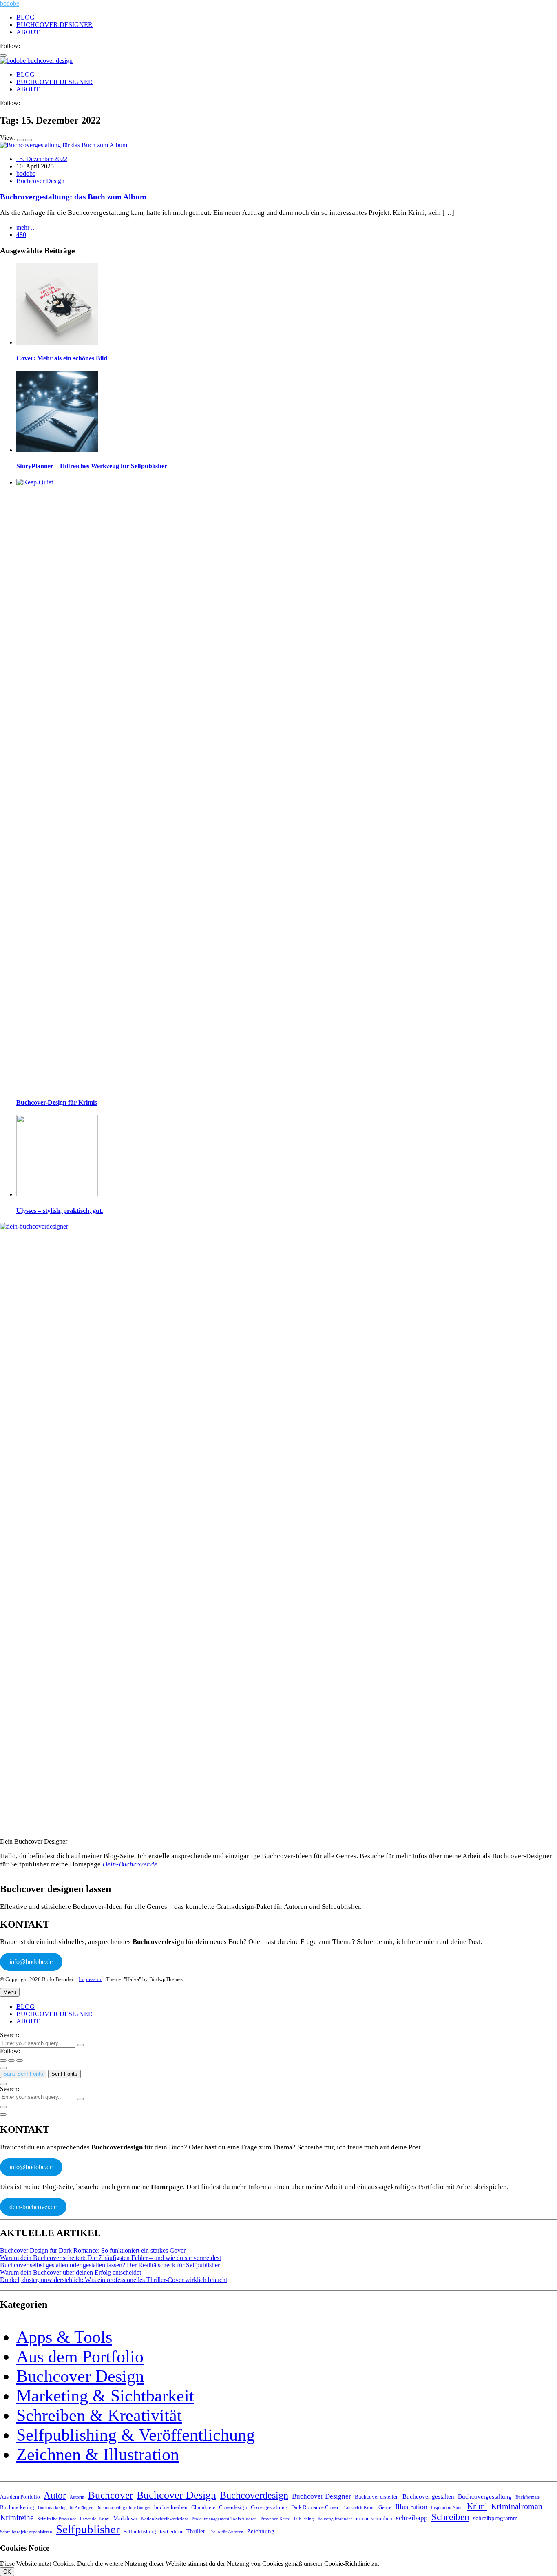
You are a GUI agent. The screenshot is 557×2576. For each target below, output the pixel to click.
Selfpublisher (88, 2529)
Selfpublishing (140, 2531)
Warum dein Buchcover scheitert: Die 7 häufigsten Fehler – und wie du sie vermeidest (111, 2258)
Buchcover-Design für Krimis (57, 1102)
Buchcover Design (40, 181)
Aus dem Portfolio (80, 2357)
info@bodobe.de (31, 1962)
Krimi (477, 2506)
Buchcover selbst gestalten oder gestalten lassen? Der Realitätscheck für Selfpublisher (110, 2265)
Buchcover (111, 2495)
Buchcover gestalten (428, 2496)
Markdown (125, 2518)
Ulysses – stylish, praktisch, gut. (60, 1211)
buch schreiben (171, 2507)
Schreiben (450, 2517)
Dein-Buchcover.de (130, 1864)
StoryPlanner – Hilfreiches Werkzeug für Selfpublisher (93, 466)
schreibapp (412, 2518)
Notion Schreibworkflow (165, 2519)
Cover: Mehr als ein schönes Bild (62, 358)
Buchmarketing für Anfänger (65, 2508)
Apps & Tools (64, 2337)
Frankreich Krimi (358, 2508)
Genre (385, 2507)
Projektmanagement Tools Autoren (224, 2519)
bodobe (10, 3)
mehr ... (26, 227)
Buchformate (528, 2497)
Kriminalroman (517, 2506)
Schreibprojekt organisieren (26, 2532)
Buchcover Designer (322, 2496)
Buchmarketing (17, 2507)
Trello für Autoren (226, 2532)
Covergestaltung (269, 2507)
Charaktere (203, 2507)
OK (7, 2572)
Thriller (196, 2531)
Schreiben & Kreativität (99, 2415)
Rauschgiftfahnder (335, 2519)
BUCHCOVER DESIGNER (54, 25)
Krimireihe (17, 2517)
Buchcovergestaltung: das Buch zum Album (73, 197)
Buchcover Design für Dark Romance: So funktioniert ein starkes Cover (93, 2250)
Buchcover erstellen (377, 2497)
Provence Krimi (275, 2519)
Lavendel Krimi (95, 2519)
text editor (171, 2531)
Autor (55, 2495)
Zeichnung (261, 2531)
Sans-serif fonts (23, 2074)
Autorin (77, 2497)
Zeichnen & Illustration (98, 2454)
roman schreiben (374, 2518)
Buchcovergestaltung (485, 2496)
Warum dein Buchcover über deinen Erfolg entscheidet (71, 2272)
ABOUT (28, 32)
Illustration (411, 2507)
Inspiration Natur (447, 2508)
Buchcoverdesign (254, 2495)
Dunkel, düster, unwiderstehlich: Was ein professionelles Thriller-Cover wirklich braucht (114, 2280)
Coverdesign (233, 2507)
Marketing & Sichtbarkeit (105, 2396)
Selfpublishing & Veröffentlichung (136, 2435)
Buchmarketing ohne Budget (123, 2508)
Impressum (91, 1979)
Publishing (304, 2519)
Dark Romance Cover (315, 2507)
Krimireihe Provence (57, 2519)
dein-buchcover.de (33, 2207)
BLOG (25, 17)
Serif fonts (64, 2074)
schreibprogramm (495, 2518)
